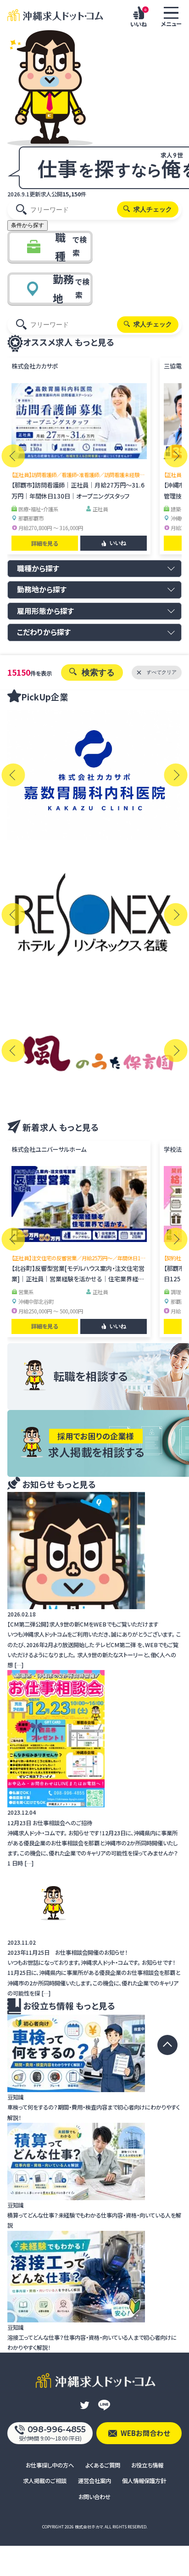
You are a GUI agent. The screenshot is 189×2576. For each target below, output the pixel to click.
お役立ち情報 (147, 2465)
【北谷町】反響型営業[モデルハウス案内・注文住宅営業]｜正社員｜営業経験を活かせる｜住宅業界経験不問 (78, 1279)
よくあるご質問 (103, 2465)
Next (176, 456)
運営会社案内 (94, 2481)
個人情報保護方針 (144, 2481)
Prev (13, 456)
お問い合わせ (94, 2497)
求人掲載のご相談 (45, 2481)
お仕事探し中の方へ (50, 2465)
